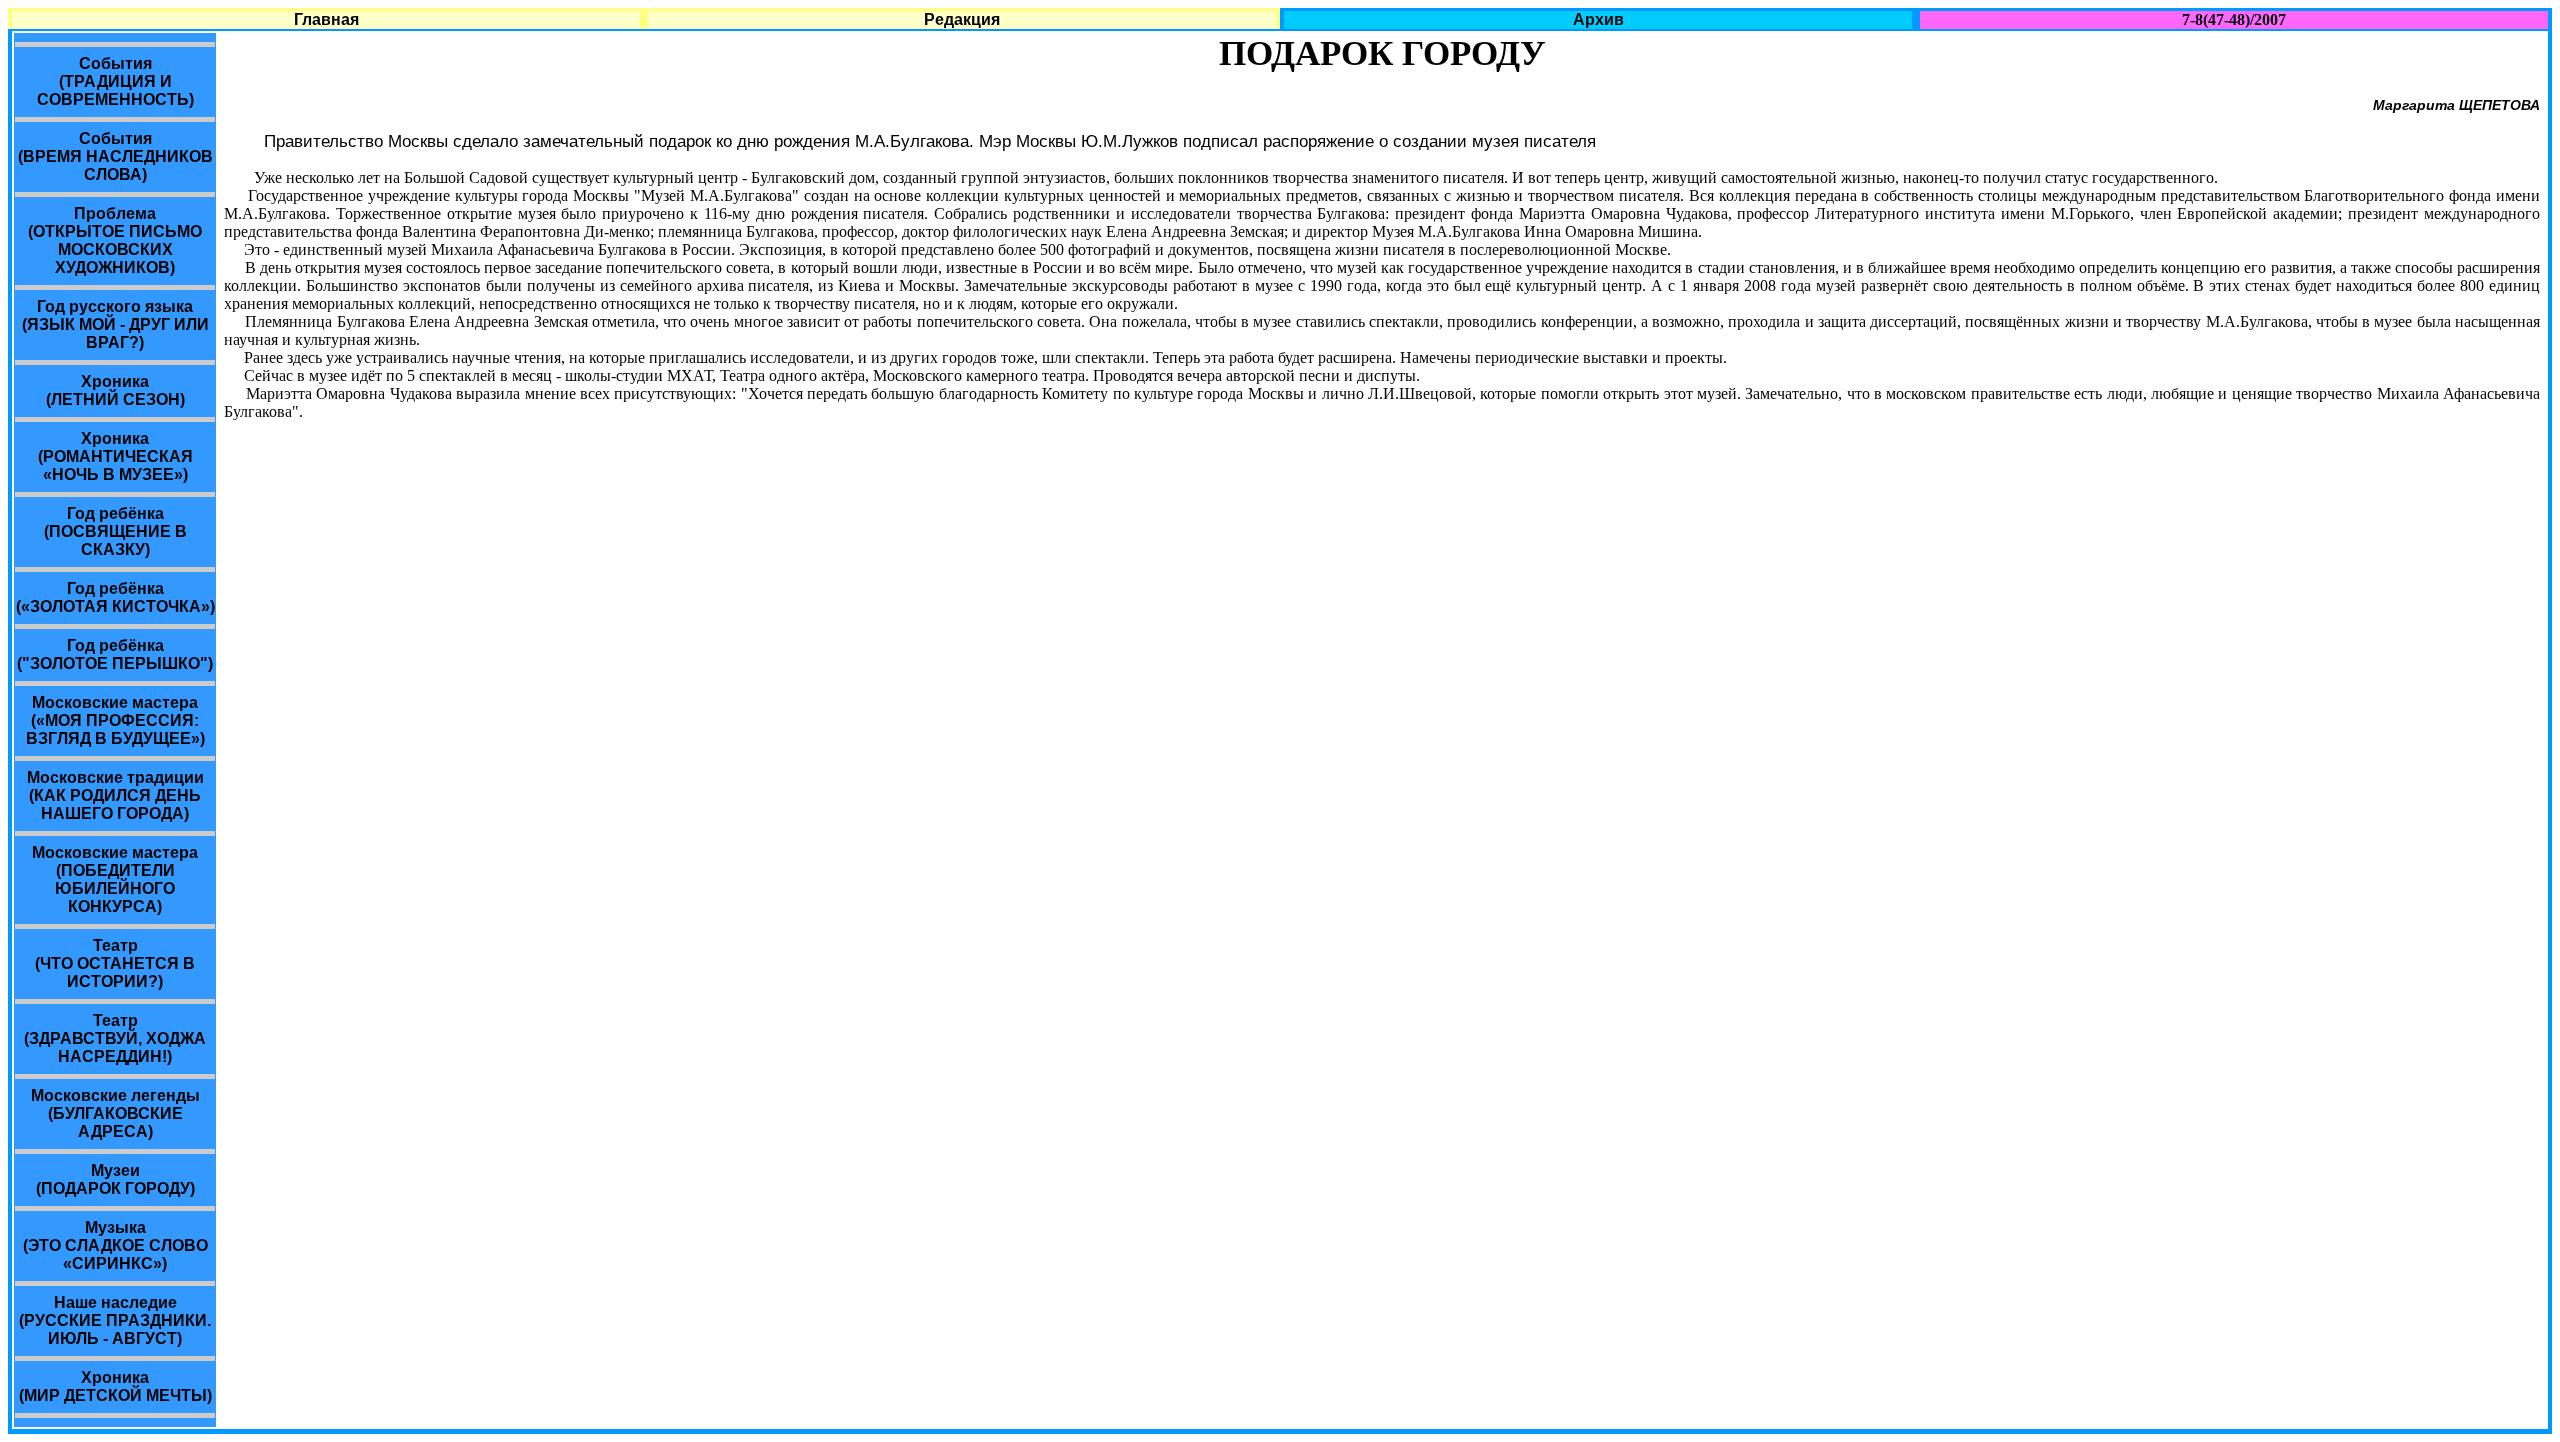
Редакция (962, 19)
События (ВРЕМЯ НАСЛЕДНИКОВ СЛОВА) (115, 156)
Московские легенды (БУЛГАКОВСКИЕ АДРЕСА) (115, 1113)
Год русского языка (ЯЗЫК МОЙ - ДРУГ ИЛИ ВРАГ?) (115, 324)
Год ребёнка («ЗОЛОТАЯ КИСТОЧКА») (115, 597)
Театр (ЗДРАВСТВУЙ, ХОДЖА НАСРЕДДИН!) (115, 1038)
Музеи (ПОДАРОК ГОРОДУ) (115, 1179)
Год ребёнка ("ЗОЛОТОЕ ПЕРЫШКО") (115, 654)
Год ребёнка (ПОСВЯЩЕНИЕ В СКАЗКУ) (115, 531)
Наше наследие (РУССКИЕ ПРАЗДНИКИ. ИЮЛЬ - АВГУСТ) (115, 1320)
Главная (326, 19)
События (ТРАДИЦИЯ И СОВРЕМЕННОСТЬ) (115, 81)
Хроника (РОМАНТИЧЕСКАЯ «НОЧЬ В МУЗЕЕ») (115, 456)
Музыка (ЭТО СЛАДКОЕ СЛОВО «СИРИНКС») (115, 1245)
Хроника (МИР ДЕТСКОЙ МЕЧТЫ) (115, 1386)
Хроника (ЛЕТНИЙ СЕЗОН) (115, 390)
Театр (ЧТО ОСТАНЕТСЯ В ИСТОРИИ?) (115, 963)
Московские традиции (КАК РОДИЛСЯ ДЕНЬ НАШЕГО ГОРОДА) (115, 795)
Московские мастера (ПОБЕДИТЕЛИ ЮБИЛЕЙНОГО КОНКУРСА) (115, 879)
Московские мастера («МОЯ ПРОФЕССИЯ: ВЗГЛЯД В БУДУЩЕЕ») (115, 720)
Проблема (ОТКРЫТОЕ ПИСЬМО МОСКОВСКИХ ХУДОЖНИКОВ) (115, 240)
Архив (1598, 19)
